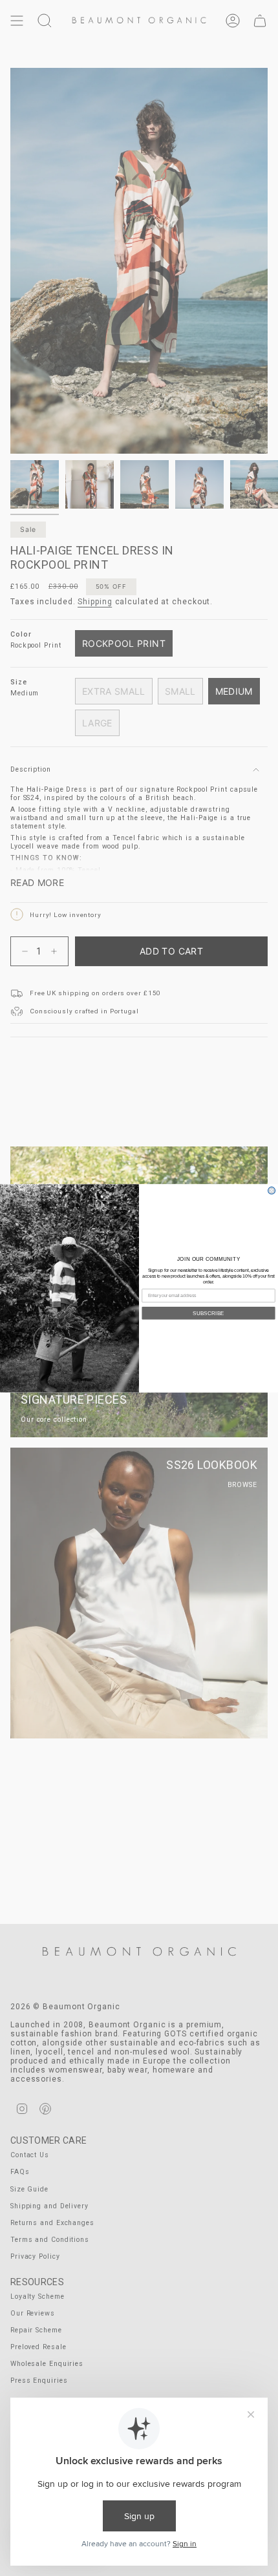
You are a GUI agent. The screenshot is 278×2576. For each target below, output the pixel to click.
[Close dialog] (272, 1190)
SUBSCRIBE (208, 1313)
